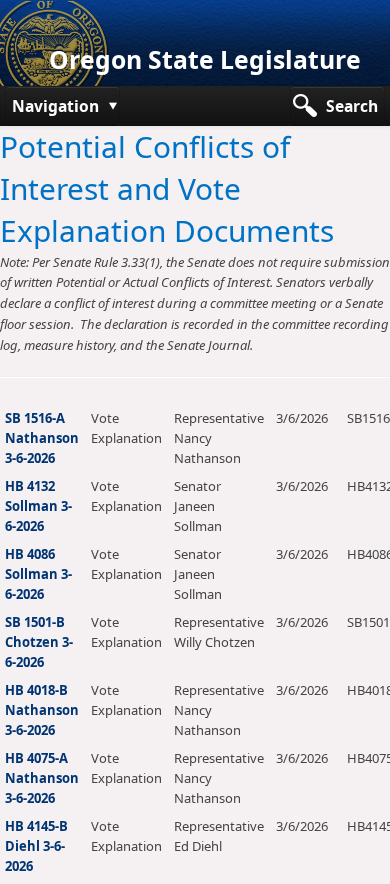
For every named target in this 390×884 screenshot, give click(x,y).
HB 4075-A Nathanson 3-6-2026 (42, 778)
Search (352, 106)
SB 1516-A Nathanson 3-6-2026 (42, 438)
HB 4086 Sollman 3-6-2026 (38, 574)
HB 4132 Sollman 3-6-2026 (38, 506)
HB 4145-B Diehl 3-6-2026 (36, 846)
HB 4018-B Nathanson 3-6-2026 (42, 710)
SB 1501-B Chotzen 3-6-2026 (39, 642)
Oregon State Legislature (205, 59)
